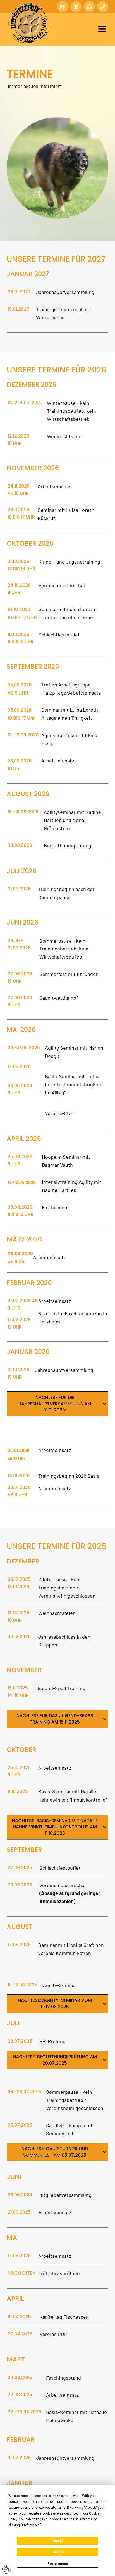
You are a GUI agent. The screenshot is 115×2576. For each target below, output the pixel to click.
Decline (57, 2552)
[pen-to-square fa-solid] (76, 7)
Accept (57, 2541)
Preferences (58, 2564)
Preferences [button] (31, 2525)
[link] (104, 1404)
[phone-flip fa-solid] (103, 7)
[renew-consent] (6, 2570)
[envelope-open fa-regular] (89, 7)
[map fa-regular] (63, 7)
